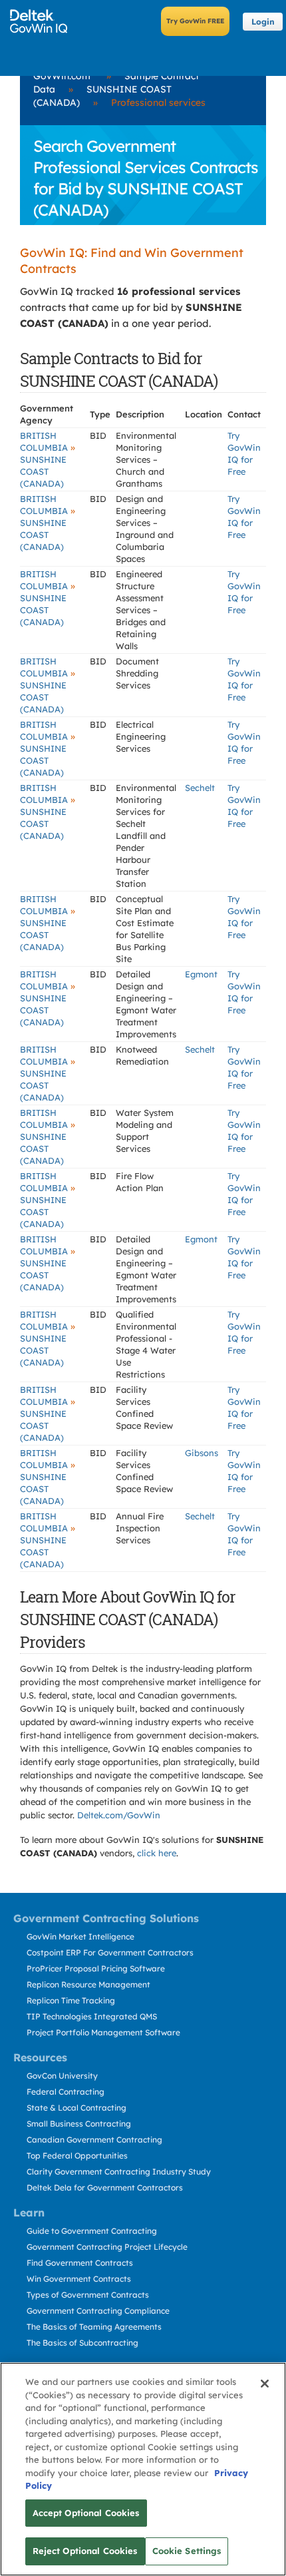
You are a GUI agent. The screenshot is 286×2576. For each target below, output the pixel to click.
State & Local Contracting (76, 2108)
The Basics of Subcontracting (82, 2343)
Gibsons (202, 1453)
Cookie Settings (187, 2551)
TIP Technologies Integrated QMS (92, 2016)
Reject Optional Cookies (85, 2551)
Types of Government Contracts (88, 2295)
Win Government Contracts (79, 2279)
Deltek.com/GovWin (119, 1815)
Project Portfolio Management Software (103, 2032)
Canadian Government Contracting (94, 2140)
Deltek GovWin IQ (43, 21)
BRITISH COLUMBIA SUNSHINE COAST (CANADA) (48, 459)
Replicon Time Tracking (71, 2000)
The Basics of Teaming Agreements (94, 2327)
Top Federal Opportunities (77, 2156)
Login (263, 22)
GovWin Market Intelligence (80, 1936)
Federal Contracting (66, 2092)
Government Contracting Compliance (98, 2311)
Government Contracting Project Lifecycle (107, 2247)
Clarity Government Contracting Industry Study (119, 2172)
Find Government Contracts (80, 2263)
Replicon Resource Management (88, 1984)
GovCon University (62, 2076)
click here (157, 1853)
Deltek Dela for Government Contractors (105, 2188)
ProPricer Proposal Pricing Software (96, 1968)
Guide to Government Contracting (92, 2231)
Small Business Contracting (79, 2124)
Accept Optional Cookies (86, 2513)
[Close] (265, 2384)
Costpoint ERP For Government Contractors (110, 1952)
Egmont (201, 974)
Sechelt (200, 788)
